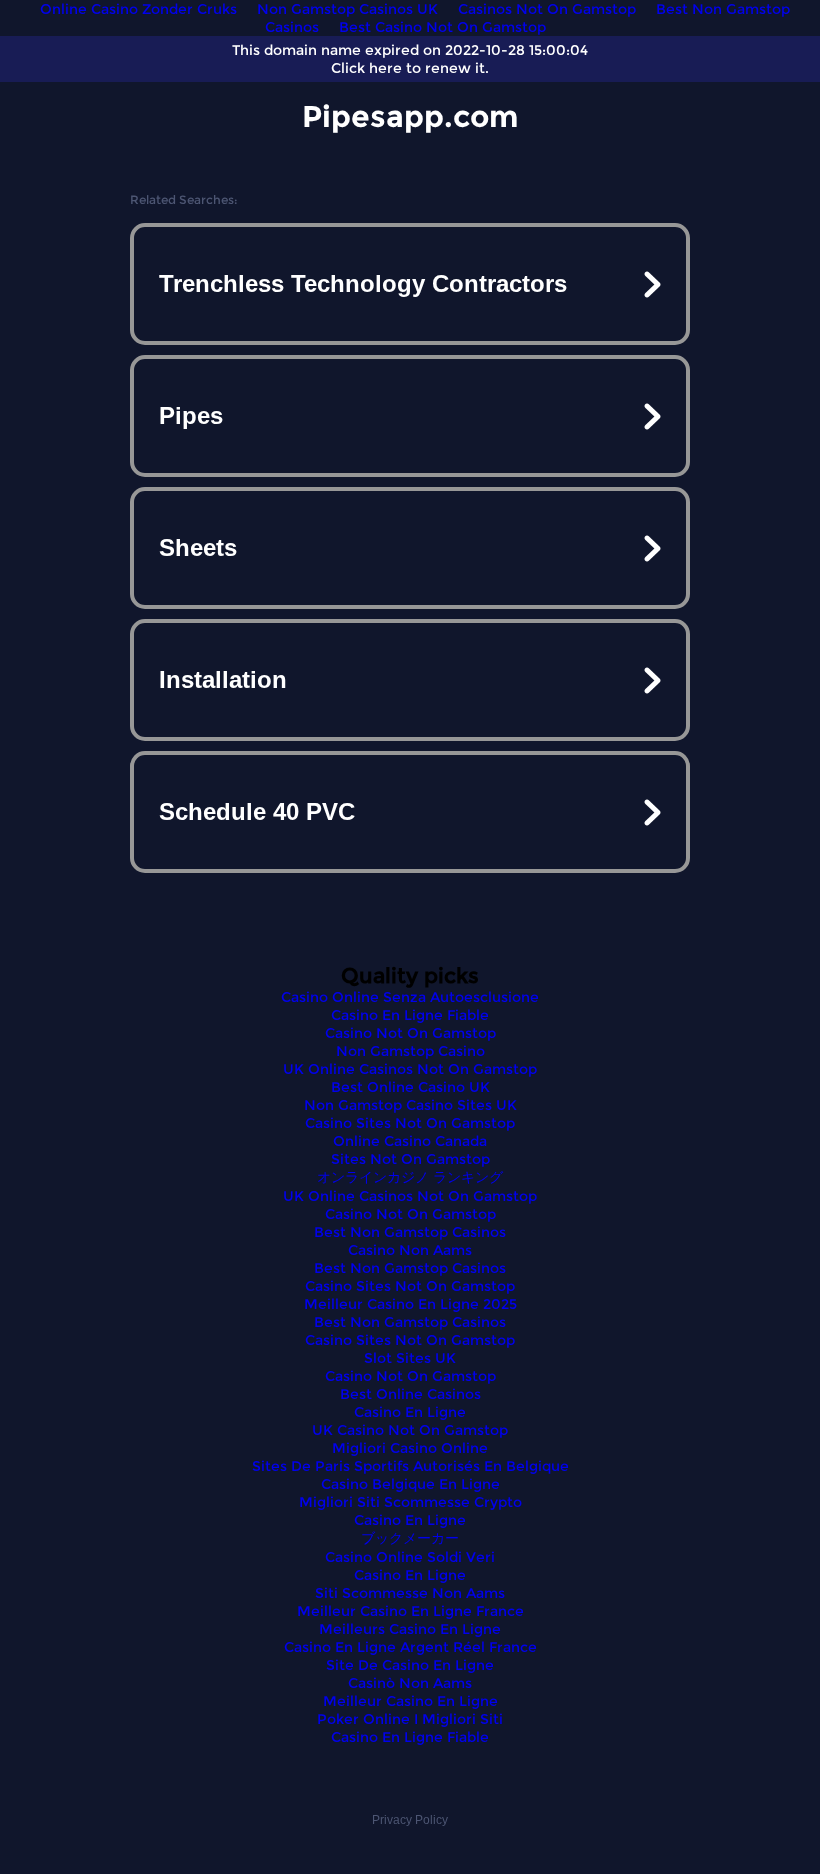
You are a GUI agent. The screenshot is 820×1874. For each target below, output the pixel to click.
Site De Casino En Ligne (410, 1665)
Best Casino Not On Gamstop (442, 27)
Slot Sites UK (410, 1358)
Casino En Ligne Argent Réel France (410, 1647)
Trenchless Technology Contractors (363, 283)
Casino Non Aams (410, 1250)
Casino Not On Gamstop (410, 1033)
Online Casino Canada (410, 1141)
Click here (366, 68)
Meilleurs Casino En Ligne (410, 1629)
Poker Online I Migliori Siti (410, 1719)
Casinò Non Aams (410, 1683)
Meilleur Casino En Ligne (410, 1701)
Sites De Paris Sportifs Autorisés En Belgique (410, 1466)
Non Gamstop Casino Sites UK (410, 1105)
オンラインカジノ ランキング (410, 1177)
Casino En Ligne (410, 1412)
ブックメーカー (410, 1538)
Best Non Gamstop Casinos (410, 1232)
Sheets (198, 547)
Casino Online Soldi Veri (410, 1557)
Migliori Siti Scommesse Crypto (410, 1502)
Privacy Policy (410, 1820)
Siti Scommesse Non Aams (410, 1593)
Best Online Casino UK (410, 1087)
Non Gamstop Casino (410, 1051)
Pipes (191, 415)
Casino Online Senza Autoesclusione (410, 997)
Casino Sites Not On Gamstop (410, 1123)
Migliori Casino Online (410, 1448)
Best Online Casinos (410, 1394)
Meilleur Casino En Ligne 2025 (410, 1304)
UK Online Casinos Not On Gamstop (410, 1069)
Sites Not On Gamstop (410, 1159)
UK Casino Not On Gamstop (410, 1430)
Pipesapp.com (410, 116)
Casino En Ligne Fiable (410, 1015)
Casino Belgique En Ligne (410, 1484)
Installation (223, 679)
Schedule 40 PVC (257, 811)
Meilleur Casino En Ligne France (410, 1611)
